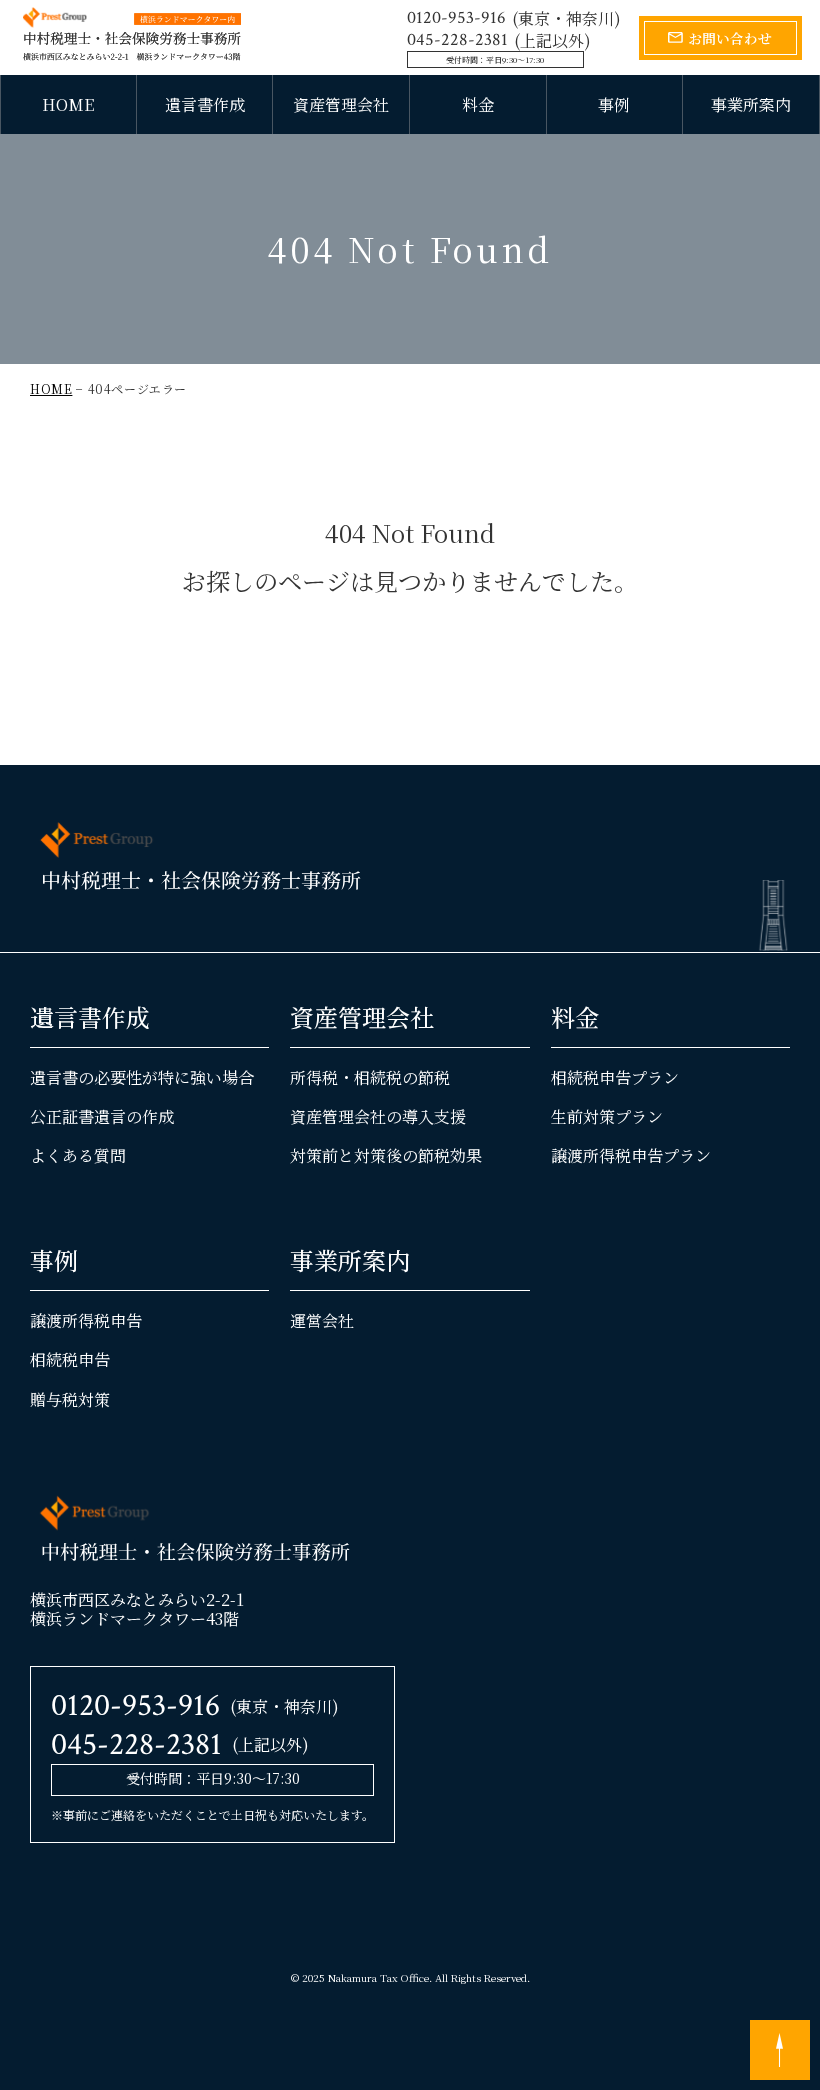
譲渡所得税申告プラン (631, 1155)
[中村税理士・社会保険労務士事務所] (132, 34)
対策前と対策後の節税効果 (386, 1155)
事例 (614, 104)
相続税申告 (70, 1359)
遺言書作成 (205, 104)
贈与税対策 (70, 1399)
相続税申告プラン (615, 1077)
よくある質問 (78, 1155)
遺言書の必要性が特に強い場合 (142, 1077)
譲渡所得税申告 (86, 1320)
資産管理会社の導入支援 (378, 1116)
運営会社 (322, 1320)
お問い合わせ (730, 38)
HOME (68, 104)
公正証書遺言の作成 (102, 1116)
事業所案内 (751, 104)
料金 (478, 104)
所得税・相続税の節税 (370, 1077)
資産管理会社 (341, 104)
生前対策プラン (607, 1116)
